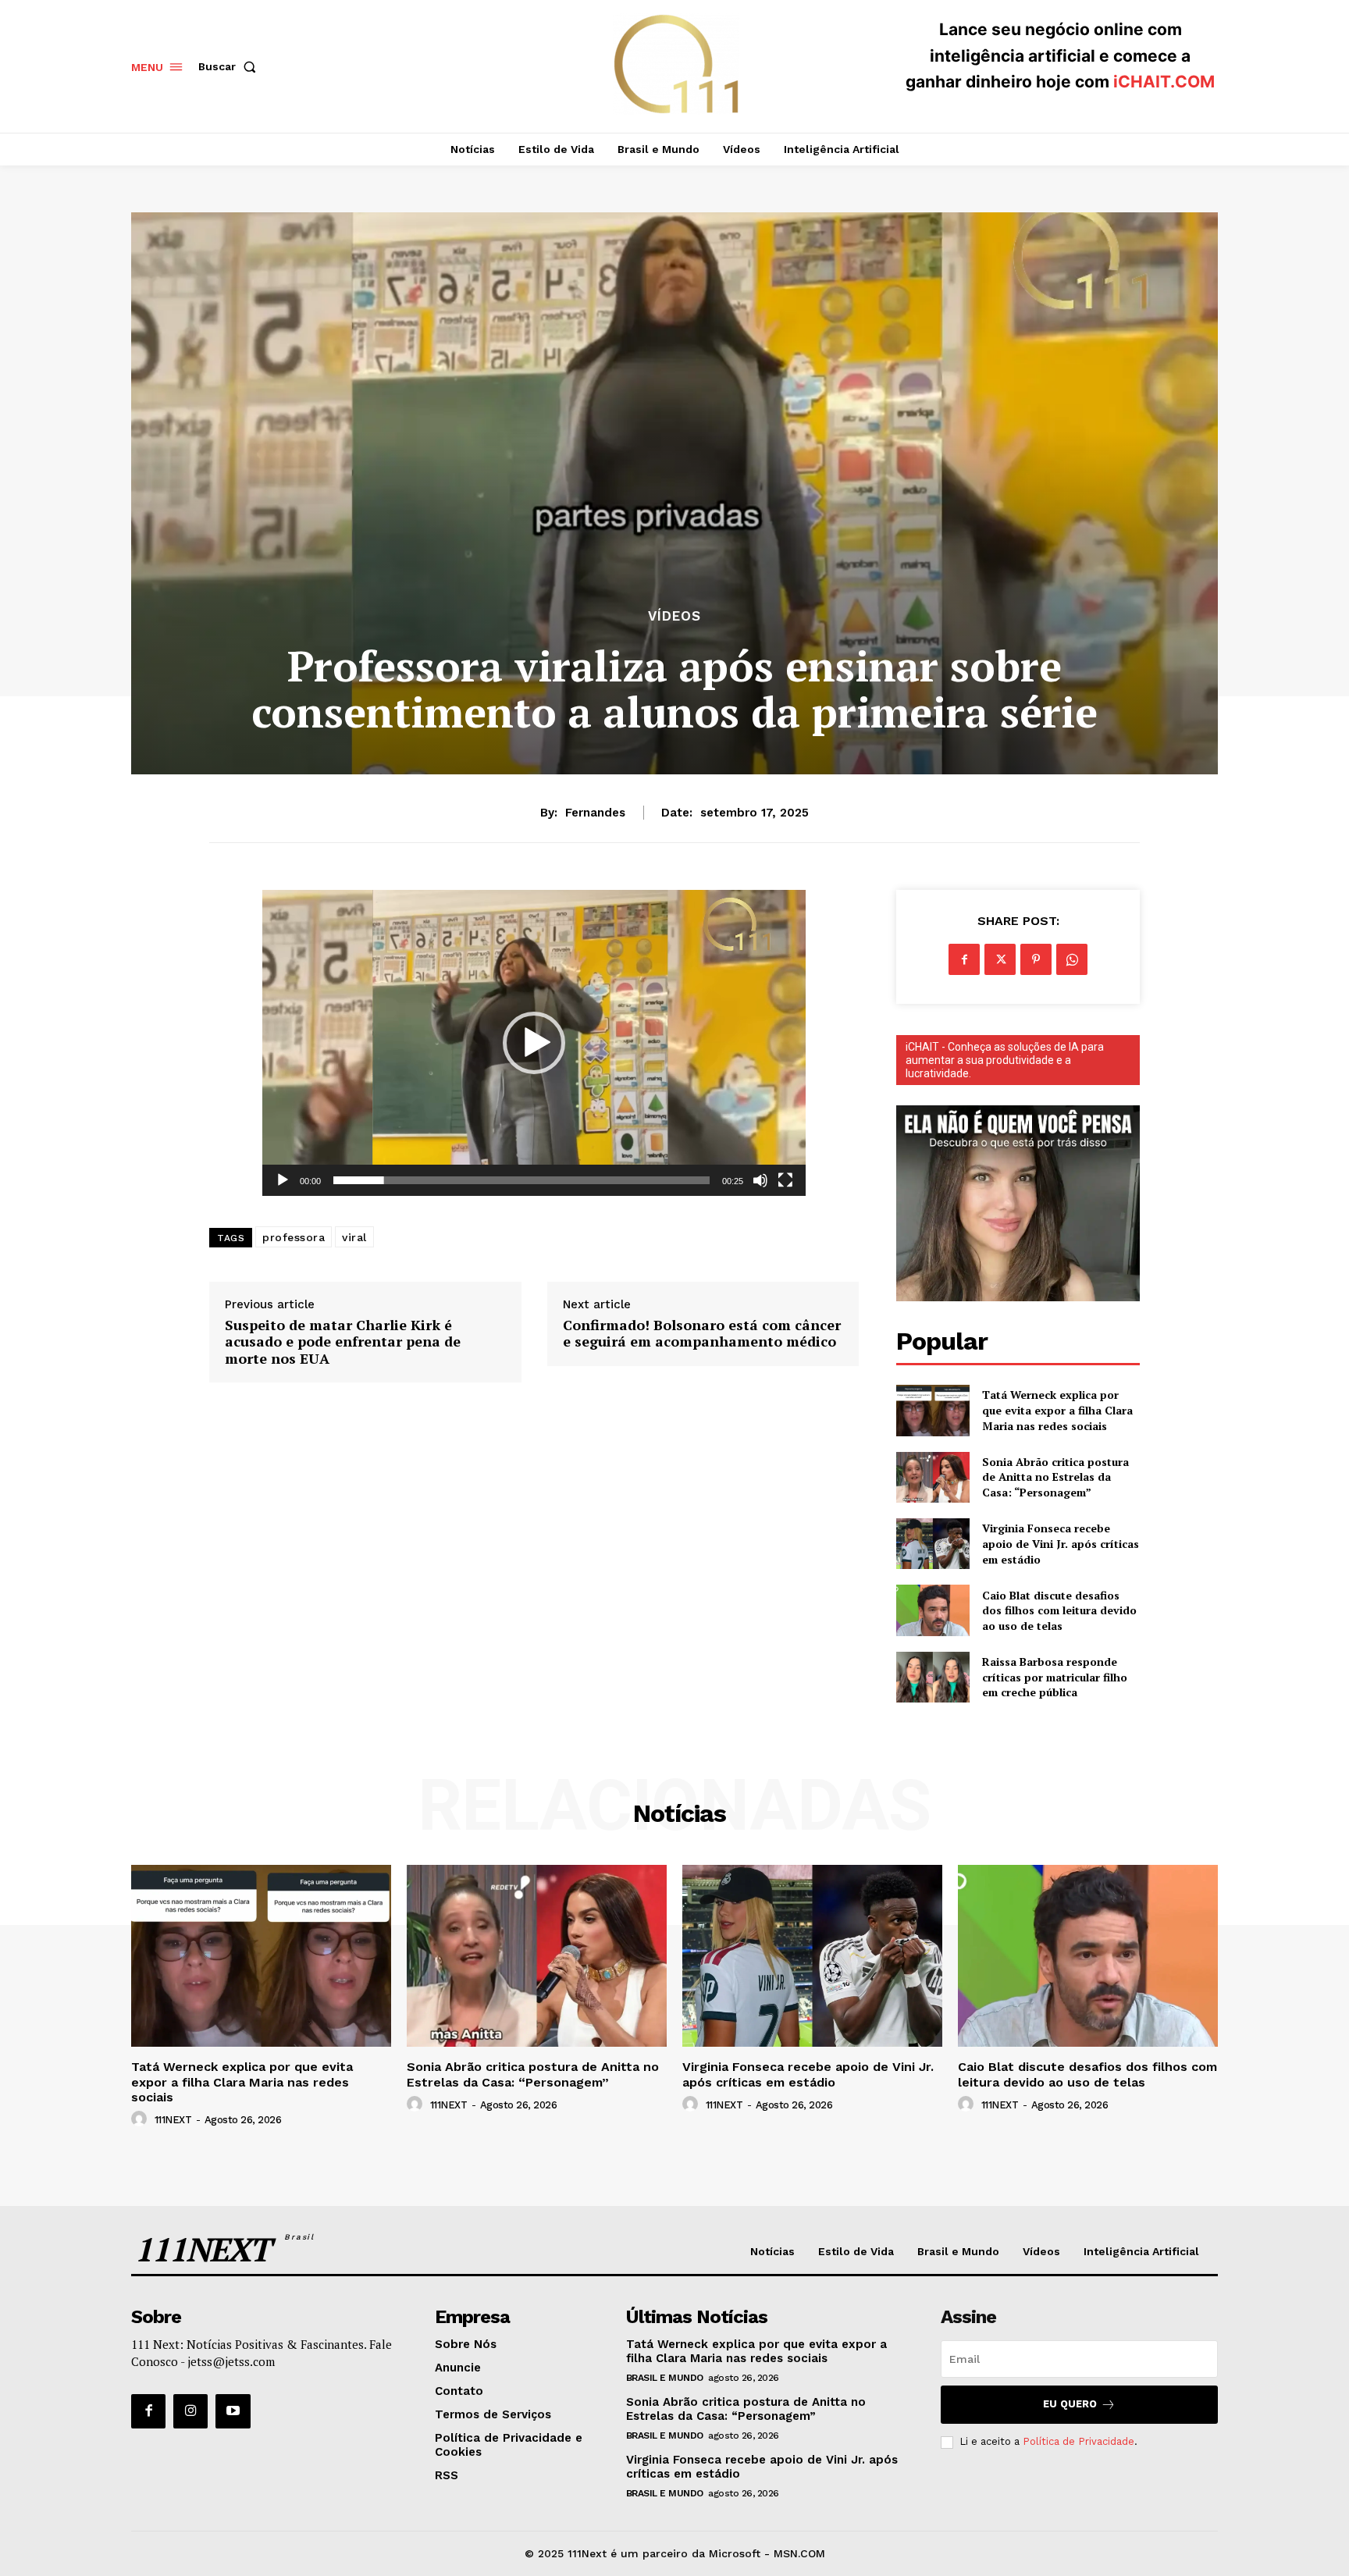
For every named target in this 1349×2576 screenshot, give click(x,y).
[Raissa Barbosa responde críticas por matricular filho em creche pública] (933, 1677)
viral (354, 1237)
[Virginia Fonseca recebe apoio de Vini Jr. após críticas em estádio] (933, 1544)
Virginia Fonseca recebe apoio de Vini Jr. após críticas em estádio (1061, 1543)
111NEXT (173, 2120)
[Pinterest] (1036, 959)
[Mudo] (760, 1180)
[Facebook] (964, 959)
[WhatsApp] (1072, 959)
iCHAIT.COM (1164, 82)
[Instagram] (190, 2411)
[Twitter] (1000, 959)
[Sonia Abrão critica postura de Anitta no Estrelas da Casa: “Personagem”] (933, 1477)
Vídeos (674, 616)
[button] (230, 66)
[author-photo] (141, 2119)
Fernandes (595, 813)
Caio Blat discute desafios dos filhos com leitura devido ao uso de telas (1059, 1610)
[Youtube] (233, 2411)
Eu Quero (1070, 2404)
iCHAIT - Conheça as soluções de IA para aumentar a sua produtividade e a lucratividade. (1005, 1060)
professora (294, 1237)
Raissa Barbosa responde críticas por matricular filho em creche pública (1055, 1677)
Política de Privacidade (1078, 2441)
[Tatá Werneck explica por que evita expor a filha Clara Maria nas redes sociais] (933, 1410)
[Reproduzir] (283, 1180)
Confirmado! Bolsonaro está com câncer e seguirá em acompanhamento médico (702, 1334)
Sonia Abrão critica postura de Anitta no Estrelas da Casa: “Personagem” (1055, 1477)
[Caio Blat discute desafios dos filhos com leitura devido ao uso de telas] (933, 1610)
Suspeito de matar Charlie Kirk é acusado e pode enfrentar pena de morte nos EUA (343, 1342)
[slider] (521, 1180)
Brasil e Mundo (665, 2378)
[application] (534, 1043)
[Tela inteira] (785, 1180)
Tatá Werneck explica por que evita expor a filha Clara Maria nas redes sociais (1057, 1410)
